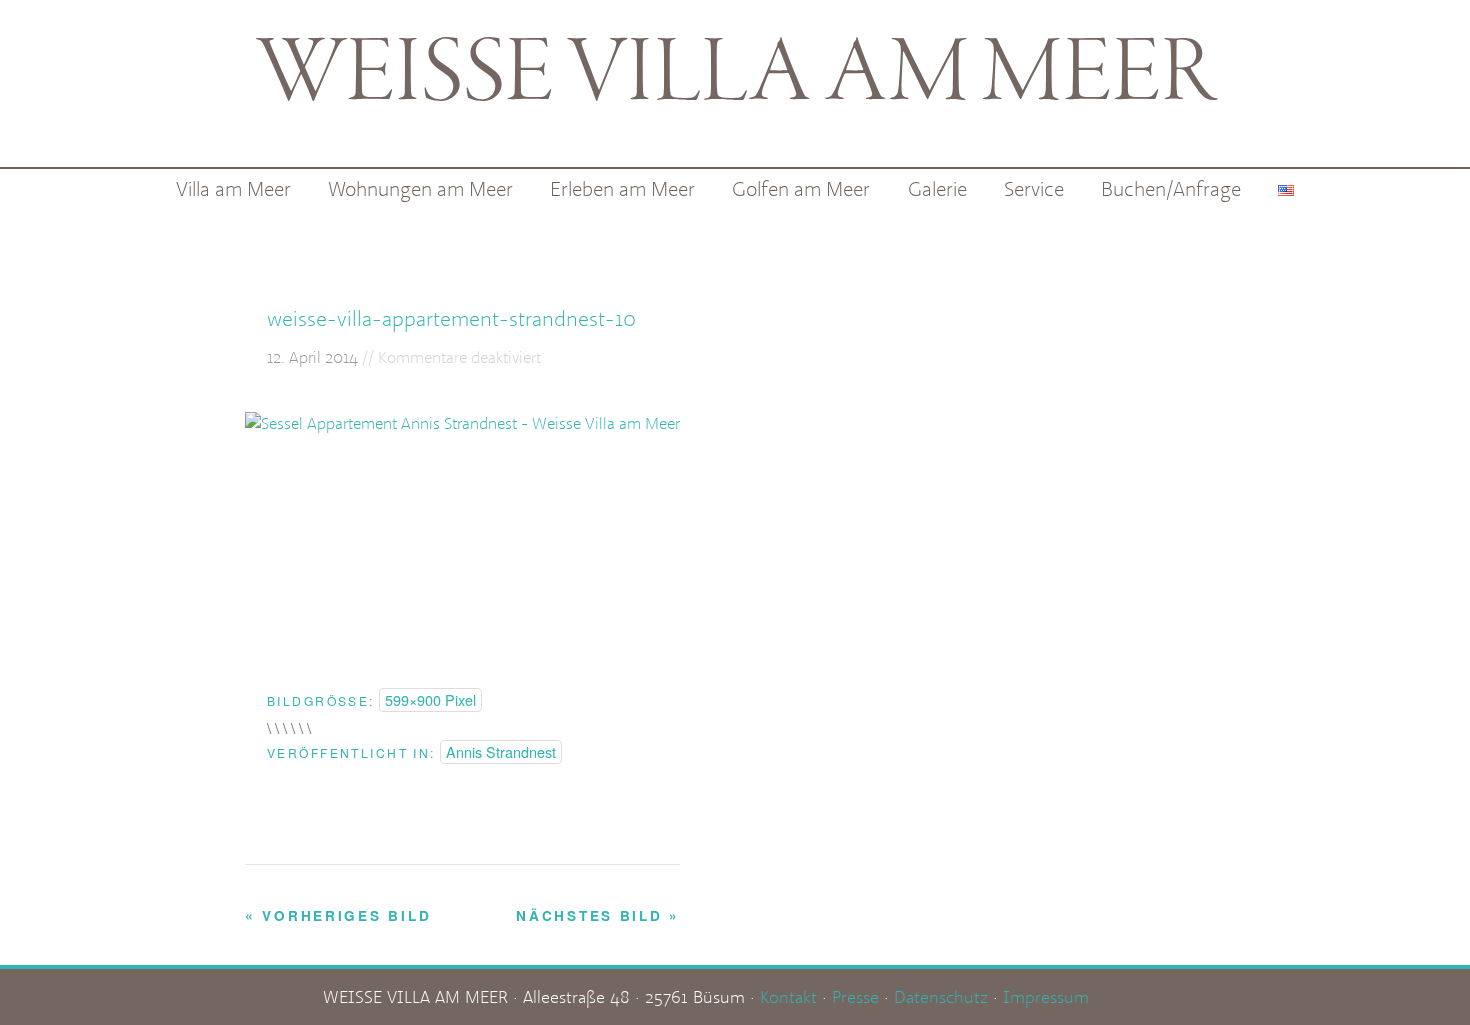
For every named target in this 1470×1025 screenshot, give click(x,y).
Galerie (937, 188)
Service (1034, 188)
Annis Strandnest (501, 751)
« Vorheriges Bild (338, 915)
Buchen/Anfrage (1171, 188)
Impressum (1046, 996)
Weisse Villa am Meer (735, 76)
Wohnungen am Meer (420, 188)
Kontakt (788, 996)
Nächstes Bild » (598, 915)
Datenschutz (941, 996)
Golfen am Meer (801, 188)
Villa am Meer (233, 188)
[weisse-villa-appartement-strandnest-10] (462, 423)
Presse (855, 996)
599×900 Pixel (430, 699)
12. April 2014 (312, 357)
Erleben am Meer (622, 188)
